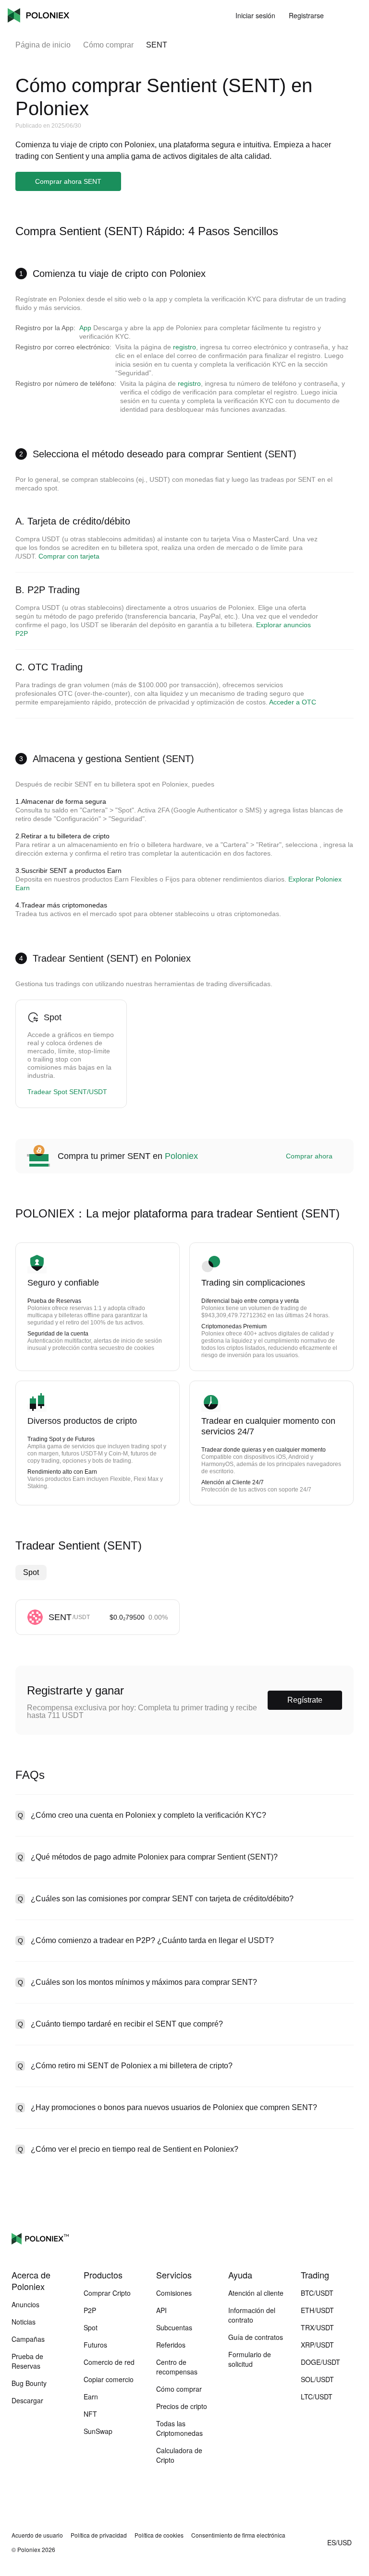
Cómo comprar (108, 45)
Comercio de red (109, 2362)
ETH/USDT (317, 2310)
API (161, 2310)
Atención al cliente (256, 2293)
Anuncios (25, 2304)
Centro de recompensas (177, 2367)
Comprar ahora (309, 1156)
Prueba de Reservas (27, 2361)
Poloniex (38, 15)
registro (184, 347)
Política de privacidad (99, 2535)
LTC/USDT (317, 2397)
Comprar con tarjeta (69, 556)
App (85, 328)
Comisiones (174, 2293)
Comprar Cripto (107, 2293)
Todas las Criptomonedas (179, 2428)
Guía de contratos (256, 2337)
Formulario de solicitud (250, 2359)
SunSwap (98, 2431)
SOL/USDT (317, 2379)
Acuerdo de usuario (37, 2535)
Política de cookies (159, 2535)
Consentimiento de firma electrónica (238, 2535)
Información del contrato (252, 2315)
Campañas (28, 2339)
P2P (90, 2310)
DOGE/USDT (320, 2362)
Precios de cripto (182, 2406)
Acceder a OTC (293, 702)
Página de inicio (43, 45)
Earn (91, 2397)
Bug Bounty (29, 2383)
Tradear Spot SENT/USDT (67, 1092)
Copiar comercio (109, 2379)
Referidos (171, 2345)
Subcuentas (174, 2327)
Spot (31, 1572)
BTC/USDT (317, 2293)
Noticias (24, 2322)
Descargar (27, 2400)
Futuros (95, 2345)
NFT (90, 2414)
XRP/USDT (317, 2345)
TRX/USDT (317, 2327)
